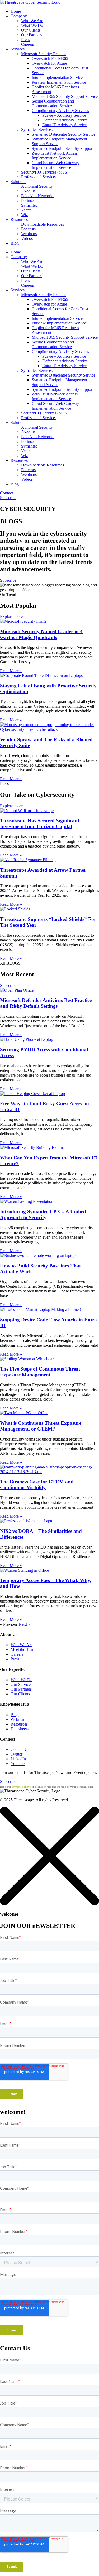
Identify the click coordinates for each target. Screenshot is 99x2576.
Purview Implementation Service (59, 82)
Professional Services (39, 177)
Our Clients (31, 30)
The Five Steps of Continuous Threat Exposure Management (40, 1372)
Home (16, 11)
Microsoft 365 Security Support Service (65, 96)
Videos (27, 238)
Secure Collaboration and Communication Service (53, 103)
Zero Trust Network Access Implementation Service (55, 156)
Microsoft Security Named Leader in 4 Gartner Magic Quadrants (41, 634)
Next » (24, 1624)
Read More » (11, 671)
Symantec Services (37, 130)
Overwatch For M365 (50, 59)
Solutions (18, 182)
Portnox (28, 201)
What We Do (32, 25)
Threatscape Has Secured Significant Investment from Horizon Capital (40, 823)
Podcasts (28, 229)
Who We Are (32, 21)
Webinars (29, 234)
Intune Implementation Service (57, 77)
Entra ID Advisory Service (64, 125)
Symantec (29, 205)
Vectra (26, 210)
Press (25, 40)
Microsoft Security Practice (44, 54)
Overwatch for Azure (49, 63)
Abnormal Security (37, 186)
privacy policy (21, 1787)
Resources (19, 219)
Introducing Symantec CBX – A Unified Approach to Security (43, 1215)
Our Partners (32, 35)
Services (18, 49)
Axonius (28, 191)
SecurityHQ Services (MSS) (45, 172)
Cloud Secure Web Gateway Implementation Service (55, 165)
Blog (15, 243)
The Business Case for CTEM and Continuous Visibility (37, 1485)
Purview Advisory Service (64, 115)
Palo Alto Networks (38, 196)
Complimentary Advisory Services (60, 111)
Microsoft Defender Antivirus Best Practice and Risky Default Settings (46, 1003)
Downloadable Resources (43, 224)
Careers (27, 44)
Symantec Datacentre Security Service (63, 134)
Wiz (24, 215)
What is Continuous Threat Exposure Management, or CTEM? (41, 1426)
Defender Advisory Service (65, 120)
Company (19, 16)
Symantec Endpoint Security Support (63, 148)
